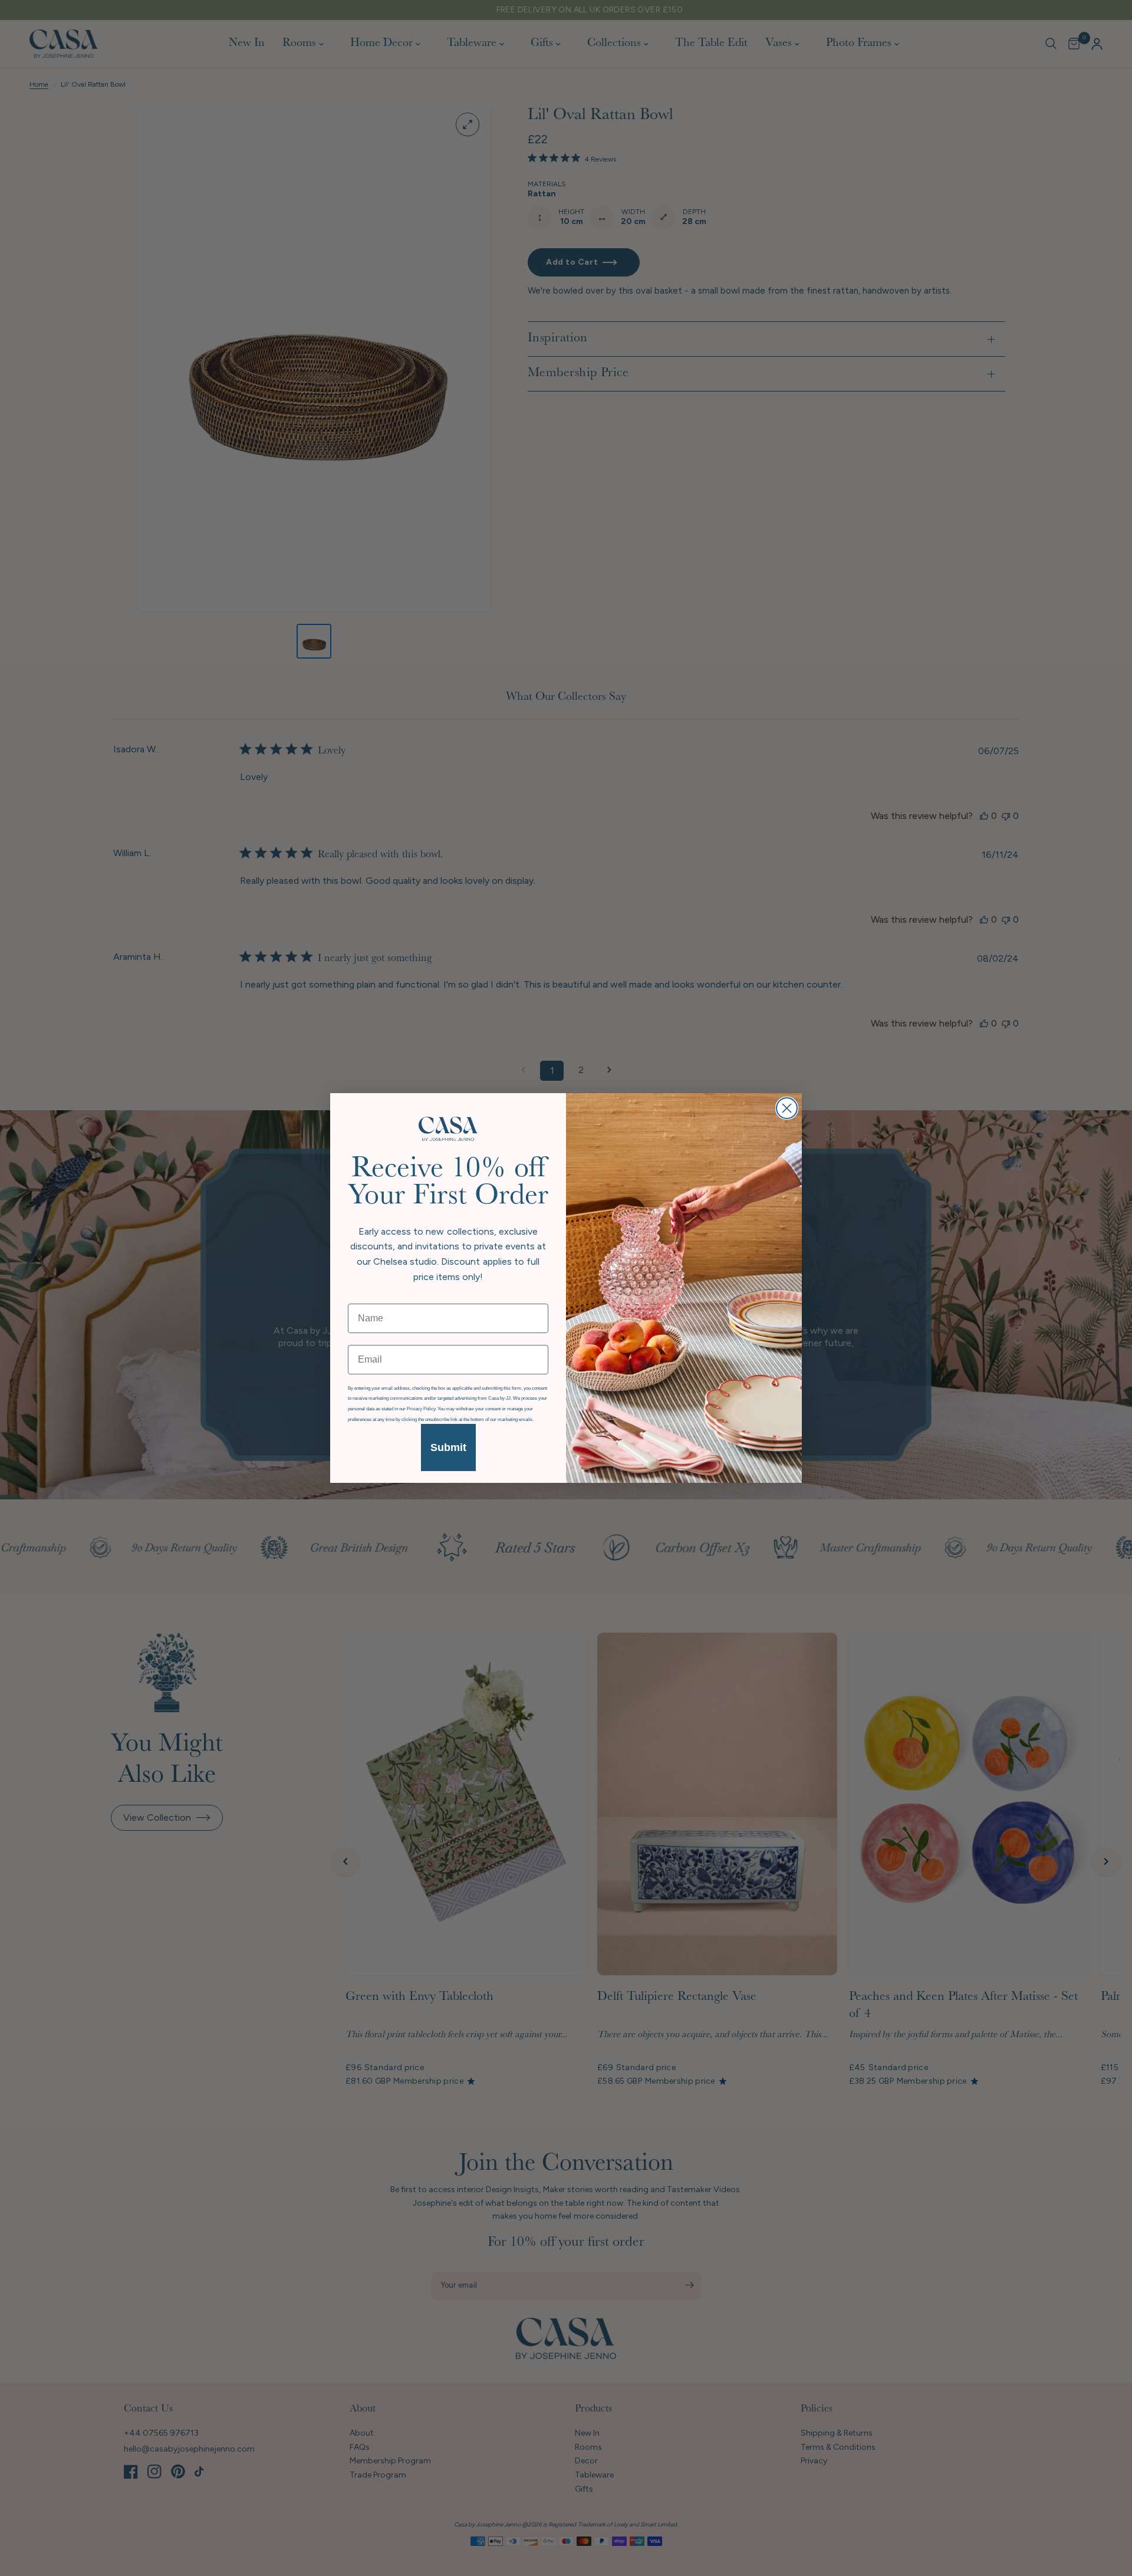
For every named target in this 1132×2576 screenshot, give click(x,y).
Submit (448, 1447)
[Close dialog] (787, 1108)
